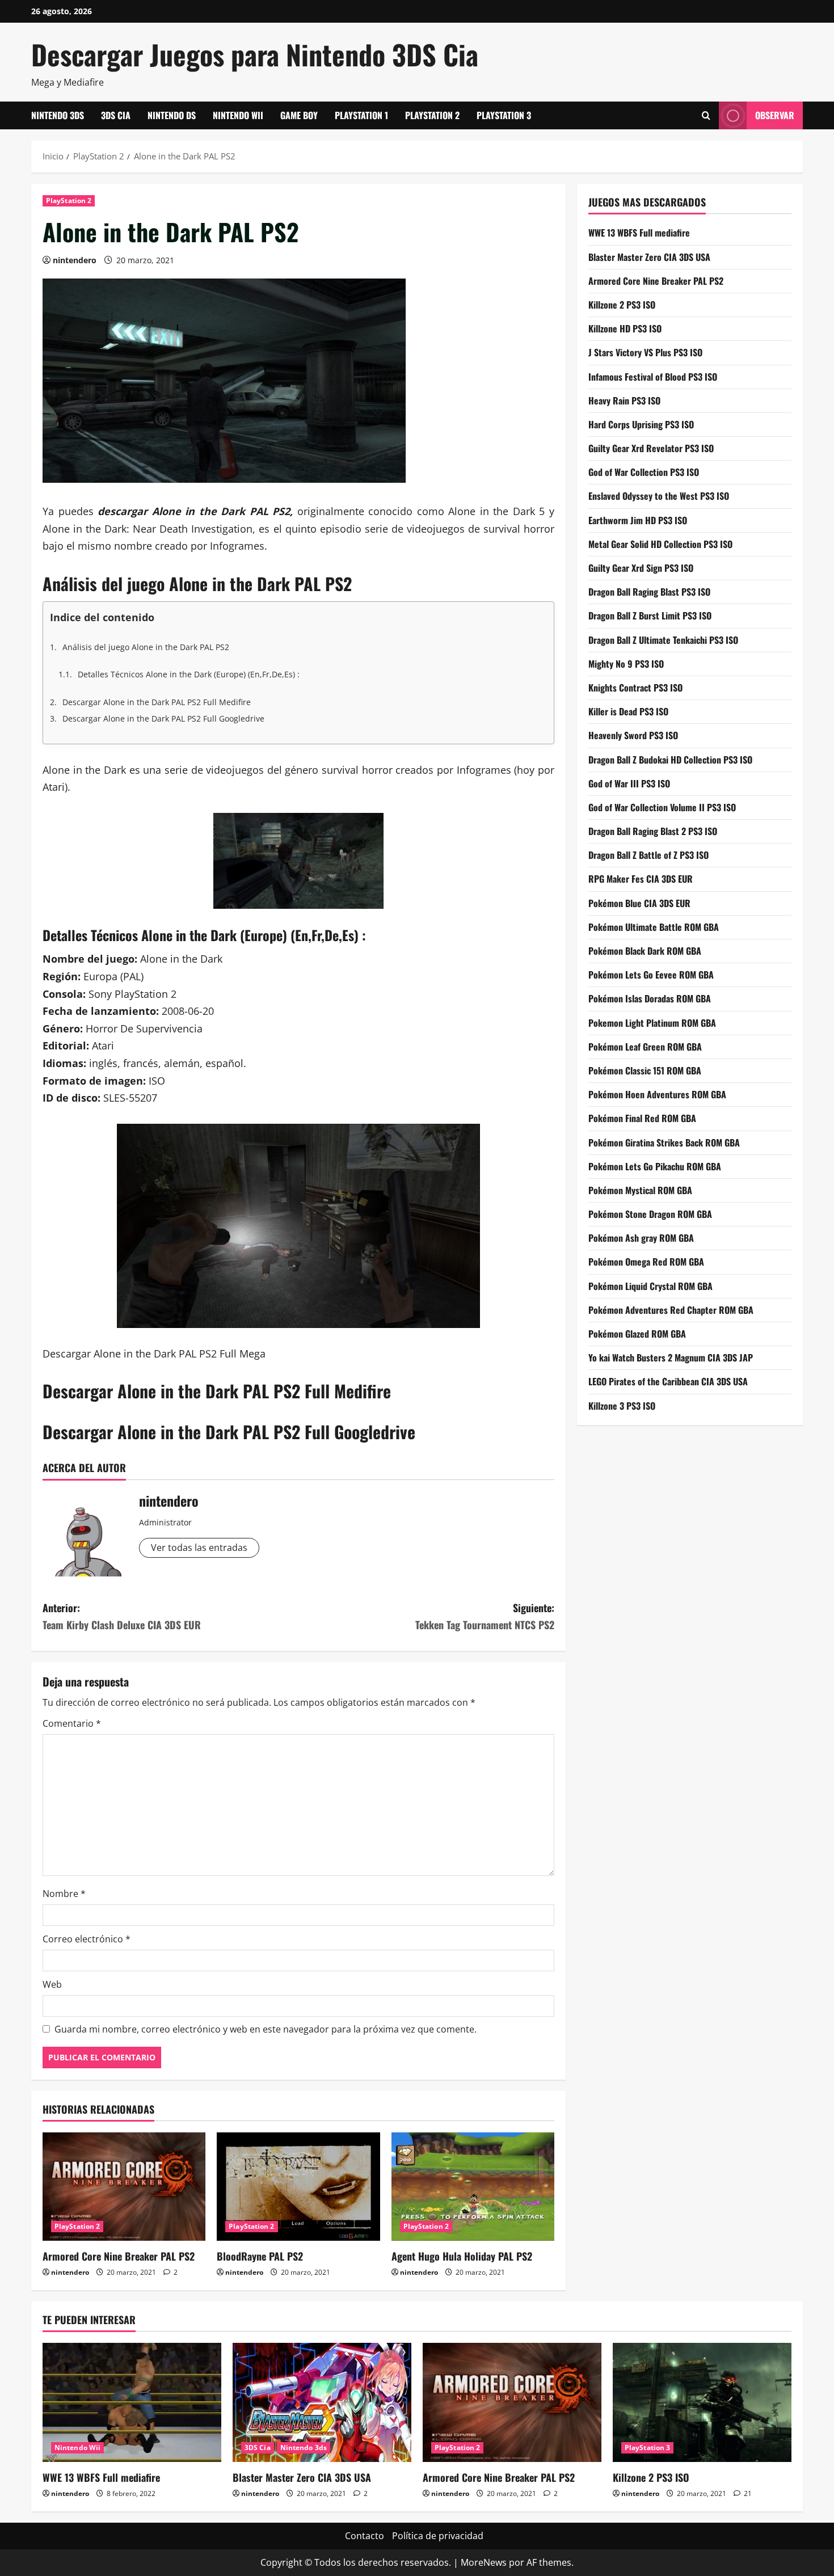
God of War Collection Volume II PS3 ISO (662, 807)
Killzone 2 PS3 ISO (622, 304)
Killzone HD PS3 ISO (625, 328)
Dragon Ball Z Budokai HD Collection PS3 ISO (670, 759)
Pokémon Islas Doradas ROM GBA (650, 998)
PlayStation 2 (432, 115)
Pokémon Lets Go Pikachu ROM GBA (655, 1166)
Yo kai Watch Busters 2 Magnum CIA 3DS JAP (671, 1357)
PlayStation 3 (504, 115)
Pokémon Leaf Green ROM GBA (645, 1046)
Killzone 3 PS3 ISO (622, 1405)
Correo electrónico (87, 1939)
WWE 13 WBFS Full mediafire (639, 233)
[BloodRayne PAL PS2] (298, 2187)
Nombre (64, 1894)
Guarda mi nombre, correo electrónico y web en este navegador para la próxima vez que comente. (266, 2029)
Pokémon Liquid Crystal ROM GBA (650, 1285)
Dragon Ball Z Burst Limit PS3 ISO (650, 615)
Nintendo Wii (238, 115)
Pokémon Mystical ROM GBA (640, 1190)
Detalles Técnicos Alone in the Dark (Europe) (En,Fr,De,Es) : (189, 674)
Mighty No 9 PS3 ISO (626, 663)
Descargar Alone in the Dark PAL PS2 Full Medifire (157, 702)
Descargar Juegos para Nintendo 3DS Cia (255, 54)
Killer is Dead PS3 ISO (628, 711)
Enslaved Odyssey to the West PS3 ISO (659, 496)
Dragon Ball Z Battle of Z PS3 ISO (648, 855)
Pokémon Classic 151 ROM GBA (645, 1070)
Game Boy (299, 115)
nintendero (75, 260)
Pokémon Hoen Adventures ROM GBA (657, 1094)
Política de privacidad (438, 2536)
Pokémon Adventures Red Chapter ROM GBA (671, 1309)
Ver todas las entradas (199, 1548)
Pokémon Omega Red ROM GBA (646, 1262)
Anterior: (122, 1616)
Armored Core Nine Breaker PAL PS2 (119, 2256)
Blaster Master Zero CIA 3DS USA (649, 256)
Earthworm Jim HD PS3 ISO (638, 520)
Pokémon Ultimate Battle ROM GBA (654, 926)
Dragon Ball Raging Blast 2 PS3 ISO (653, 831)
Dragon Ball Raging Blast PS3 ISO (649, 592)
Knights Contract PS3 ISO (635, 687)
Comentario (72, 1723)
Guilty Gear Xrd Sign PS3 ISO (641, 568)
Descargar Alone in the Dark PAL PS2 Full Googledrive (163, 718)
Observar (775, 115)
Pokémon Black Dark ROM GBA (645, 951)
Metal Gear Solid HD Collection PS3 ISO (660, 543)
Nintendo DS (172, 115)
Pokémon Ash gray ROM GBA (641, 1238)
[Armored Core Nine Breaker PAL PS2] (124, 2187)
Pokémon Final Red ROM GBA (642, 1118)
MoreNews (484, 2562)
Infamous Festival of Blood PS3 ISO (653, 376)
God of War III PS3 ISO (629, 783)
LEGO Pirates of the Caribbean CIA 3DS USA (668, 1381)
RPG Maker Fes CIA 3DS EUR (641, 879)
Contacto (365, 2536)
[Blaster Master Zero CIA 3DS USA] (322, 2402)
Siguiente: (485, 1616)
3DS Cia (116, 115)
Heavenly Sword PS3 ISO (633, 735)
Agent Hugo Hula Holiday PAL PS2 (462, 2256)
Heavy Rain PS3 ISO (624, 400)
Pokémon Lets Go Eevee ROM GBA (651, 975)
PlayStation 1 (361, 115)
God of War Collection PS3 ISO (644, 472)
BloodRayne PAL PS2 (260, 2256)
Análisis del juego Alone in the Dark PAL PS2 (146, 647)
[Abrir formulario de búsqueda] (706, 115)
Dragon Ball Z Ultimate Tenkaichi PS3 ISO (663, 639)
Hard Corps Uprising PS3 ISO (641, 424)
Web (52, 1984)
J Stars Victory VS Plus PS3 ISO (645, 352)
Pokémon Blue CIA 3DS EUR (639, 903)
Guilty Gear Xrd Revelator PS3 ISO (651, 448)
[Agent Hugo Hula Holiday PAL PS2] (473, 2187)
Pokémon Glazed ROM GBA (637, 1334)
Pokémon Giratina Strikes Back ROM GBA (664, 1142)
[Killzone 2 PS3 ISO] (702, 2402)
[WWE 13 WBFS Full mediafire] (132, 2402)
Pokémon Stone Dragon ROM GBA (650, 1214)
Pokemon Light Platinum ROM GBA (652, 1022)
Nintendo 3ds (58, 115)
